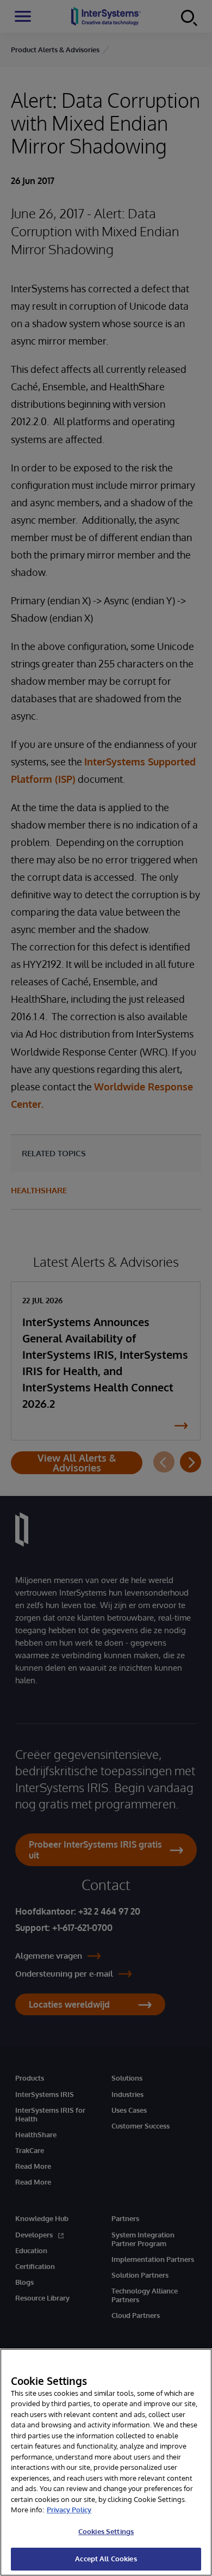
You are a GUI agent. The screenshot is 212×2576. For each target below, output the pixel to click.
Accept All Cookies (106, 2559)
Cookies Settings (106, 2531)
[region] (106, 2462)
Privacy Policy (69, 2510)
